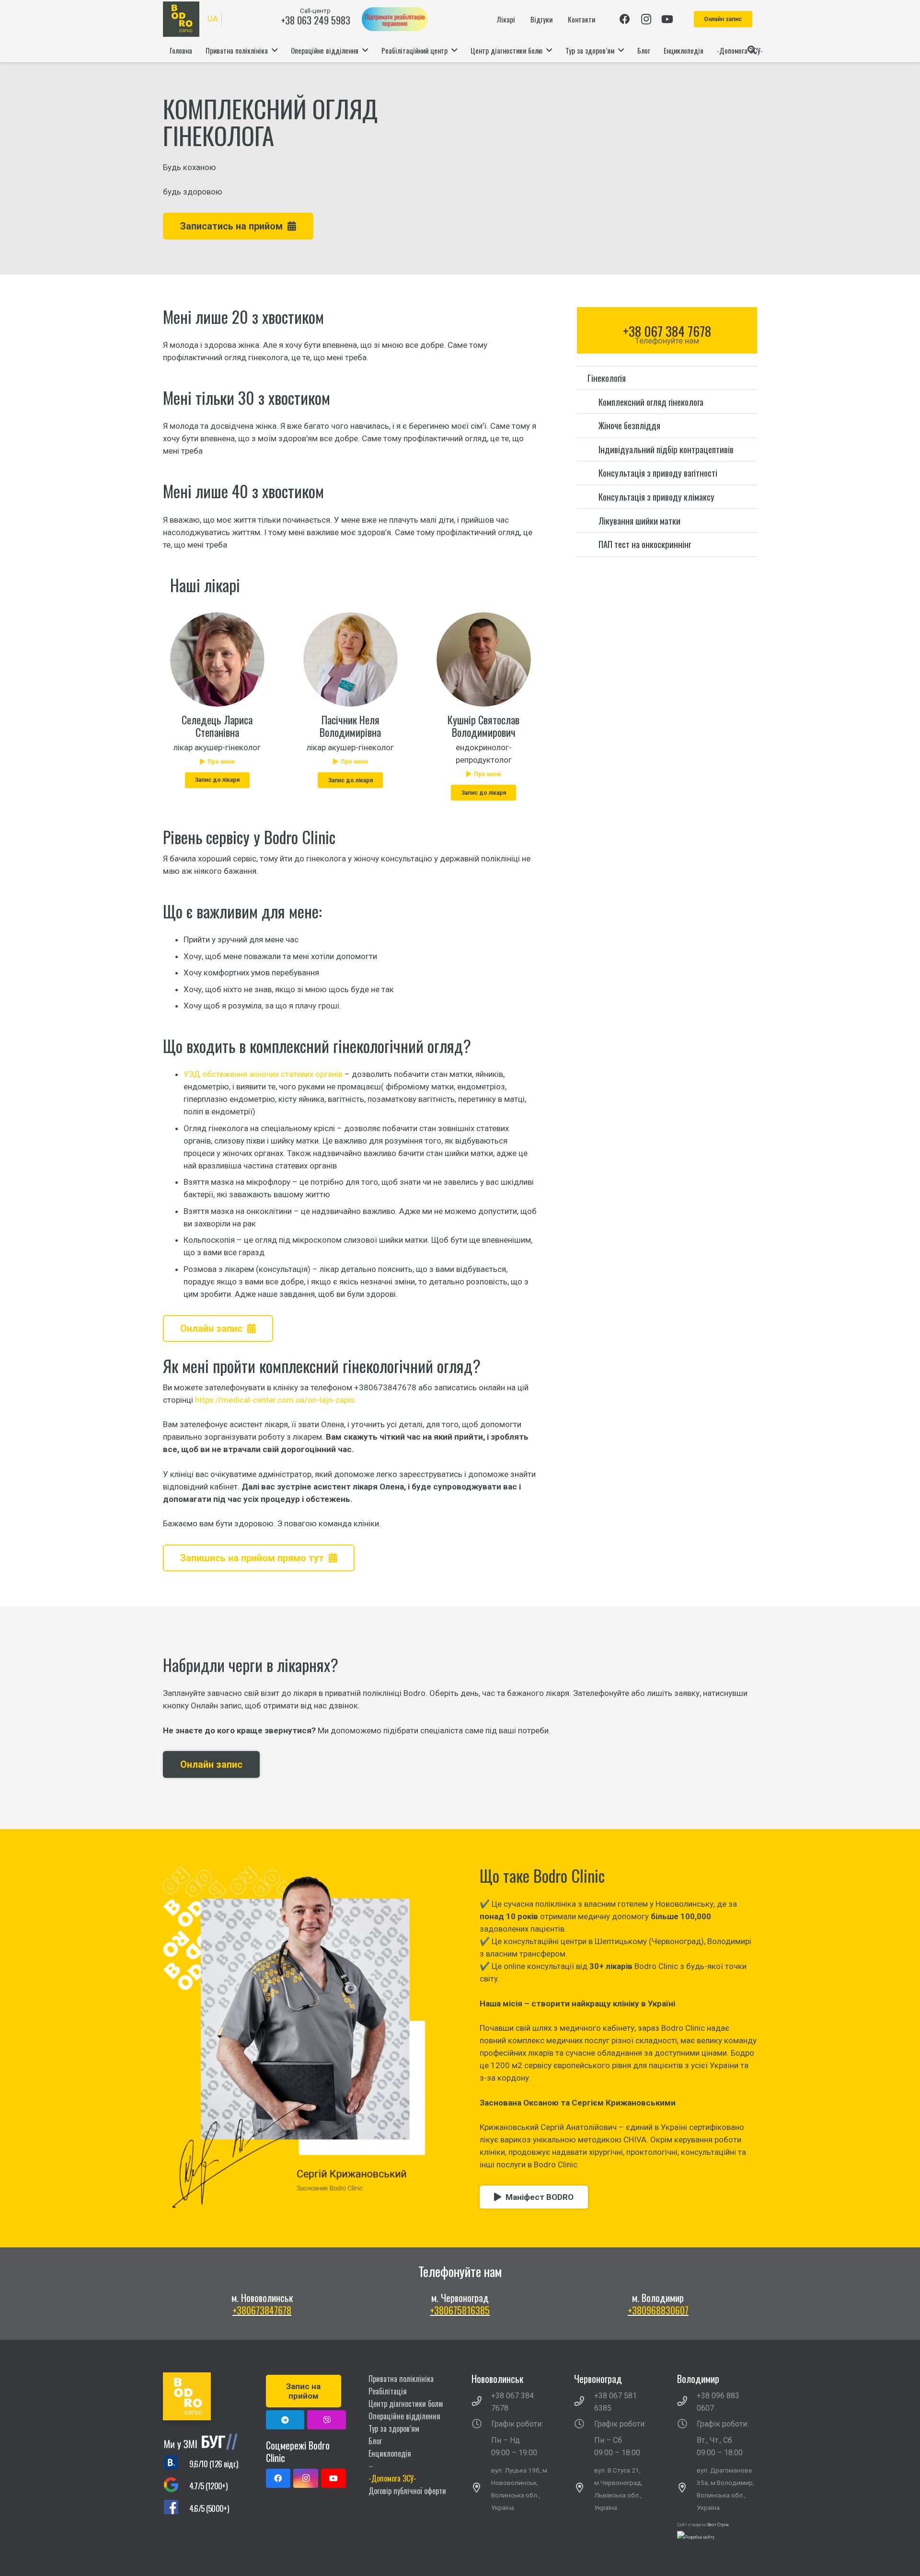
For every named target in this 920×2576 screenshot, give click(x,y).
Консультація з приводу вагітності (658, 473)
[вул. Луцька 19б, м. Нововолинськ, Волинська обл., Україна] (482, 2489)
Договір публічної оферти (407, 2491)
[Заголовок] (327, 2420)
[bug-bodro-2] (203, 2442)
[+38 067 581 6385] (584, 2402)
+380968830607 (658, 2310)
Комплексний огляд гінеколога (651, 401)
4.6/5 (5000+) (209, 2508)
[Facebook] (625, 19)
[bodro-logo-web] (203, 2396)
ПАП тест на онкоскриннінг (645, 544)
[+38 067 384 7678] (482, 2402)
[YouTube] (667, 19)
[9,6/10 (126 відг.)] (176, 2464)
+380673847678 (262, 2310)
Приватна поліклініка (401, 2379)
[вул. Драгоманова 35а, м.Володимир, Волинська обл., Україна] (687, 2489)
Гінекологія (607, 378)
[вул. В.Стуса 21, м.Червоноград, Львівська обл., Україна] (584, 2489)
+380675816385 (460, 2310)
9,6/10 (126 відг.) (214, 2464)
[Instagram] (646, 19)
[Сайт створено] (696, 2537)
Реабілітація (388, 2391)
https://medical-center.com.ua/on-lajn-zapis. (276, 1400)
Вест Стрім (718, 2525)
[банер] (395, 19)
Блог (375, 2441)
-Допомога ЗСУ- (392, 2478)
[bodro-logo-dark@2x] (181, 19)
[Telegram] (285, 2420)
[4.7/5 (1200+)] (176, 2486)
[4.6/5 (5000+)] (176, 2509)
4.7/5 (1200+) (208, 2486)
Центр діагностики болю (406, 2404)
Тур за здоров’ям (394, 2428)
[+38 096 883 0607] (687, 2402)
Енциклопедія (390, 2453)
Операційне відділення (404, 2416)
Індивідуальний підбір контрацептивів (666, 449)
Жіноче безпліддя (629, 425)
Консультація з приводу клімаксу (656, 497)
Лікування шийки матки (639, 521)
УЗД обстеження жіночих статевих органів (263, 1074)
